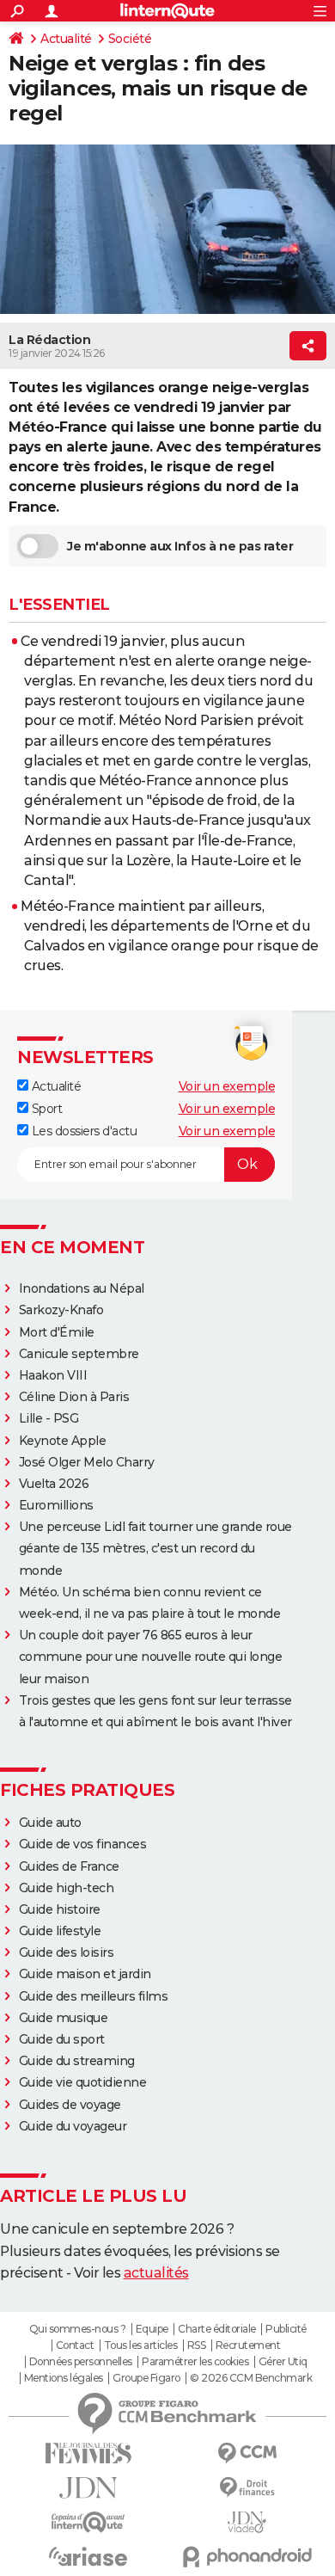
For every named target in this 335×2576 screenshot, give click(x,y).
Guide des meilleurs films (94, 1996)
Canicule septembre (79, 1354)
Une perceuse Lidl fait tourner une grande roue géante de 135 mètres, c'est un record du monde (155, 1548)
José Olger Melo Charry (87, 1462)
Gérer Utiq (283, 2362)
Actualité (66, 39)
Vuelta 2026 (54, 1484)
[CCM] (247, 2453)
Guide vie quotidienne (83, 2082)
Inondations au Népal (82, 1288)
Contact (75, 2345)
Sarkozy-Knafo (61, 1310)
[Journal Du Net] (88, 2488)
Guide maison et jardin (85, 1974)
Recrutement (248, 2345)
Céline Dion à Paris (74, 1397)
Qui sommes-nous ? (78, 2329)
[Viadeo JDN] (247, 2522)
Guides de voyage (70, 2105)
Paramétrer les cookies (195, 2362)
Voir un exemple (227, 1086)
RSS (197, 2345)
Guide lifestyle (60, 1931)
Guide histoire (60, 1909)
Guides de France (69, 1866)
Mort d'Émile (57, 1332)
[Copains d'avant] (88, 2522)
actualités (156, 2273)
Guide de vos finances (83, 1844)
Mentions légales (64, 2378)
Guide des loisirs (67, 1952)
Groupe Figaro (146, 2378)
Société (130, 39)
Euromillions (56, 1505)
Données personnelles (81, 2362)
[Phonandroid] (247, 2557)
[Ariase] (88, 2556)
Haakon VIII (53, 1375)
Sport (45, 1109)
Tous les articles (141, 2345)
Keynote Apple (63, 1441)
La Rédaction (49, 340)
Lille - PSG (49, 1418)
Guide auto (50, 1823)
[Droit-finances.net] (247, 2488)
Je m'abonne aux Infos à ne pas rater (180, 546)
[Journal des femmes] (88, 2453)
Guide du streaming (77, 2061)
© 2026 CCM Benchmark (251, 2378)
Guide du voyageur (73, 2126)
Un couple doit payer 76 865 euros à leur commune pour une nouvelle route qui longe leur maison (151, 1657)
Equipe (152, 2329)
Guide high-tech (67, 1888)
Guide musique (64, 2018)
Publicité (286, 2329)
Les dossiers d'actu (82, 1131)
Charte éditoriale (217, 2329)
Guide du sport (62, 2039)
